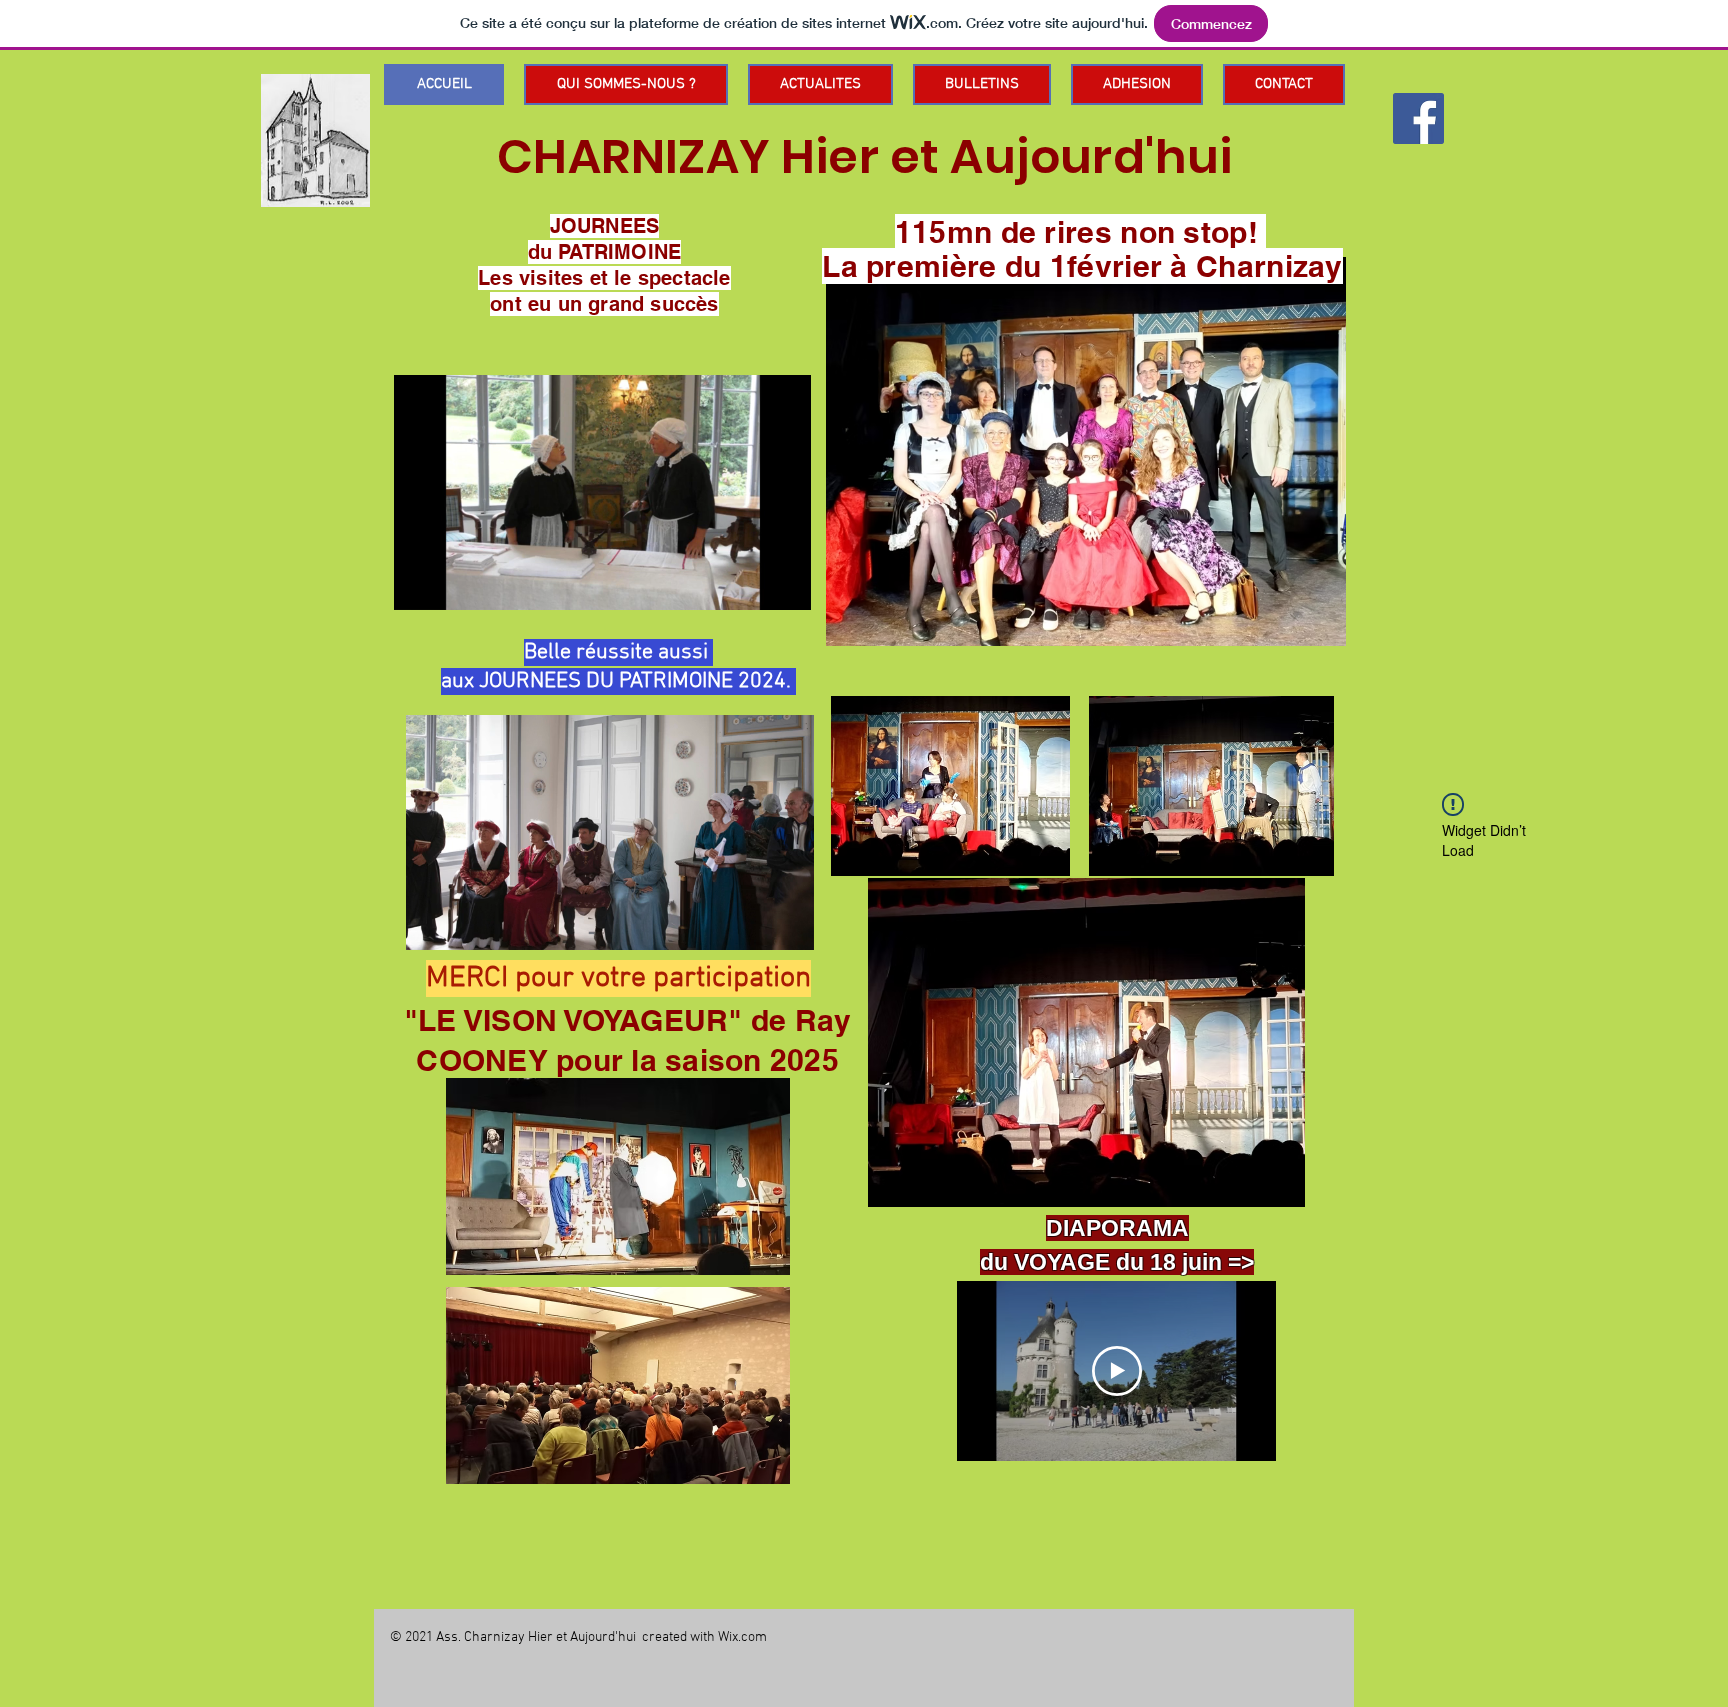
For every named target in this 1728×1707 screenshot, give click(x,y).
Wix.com (742, 1637)
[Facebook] (1418, 118)
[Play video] (1117, 1371)
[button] (785, 588)
